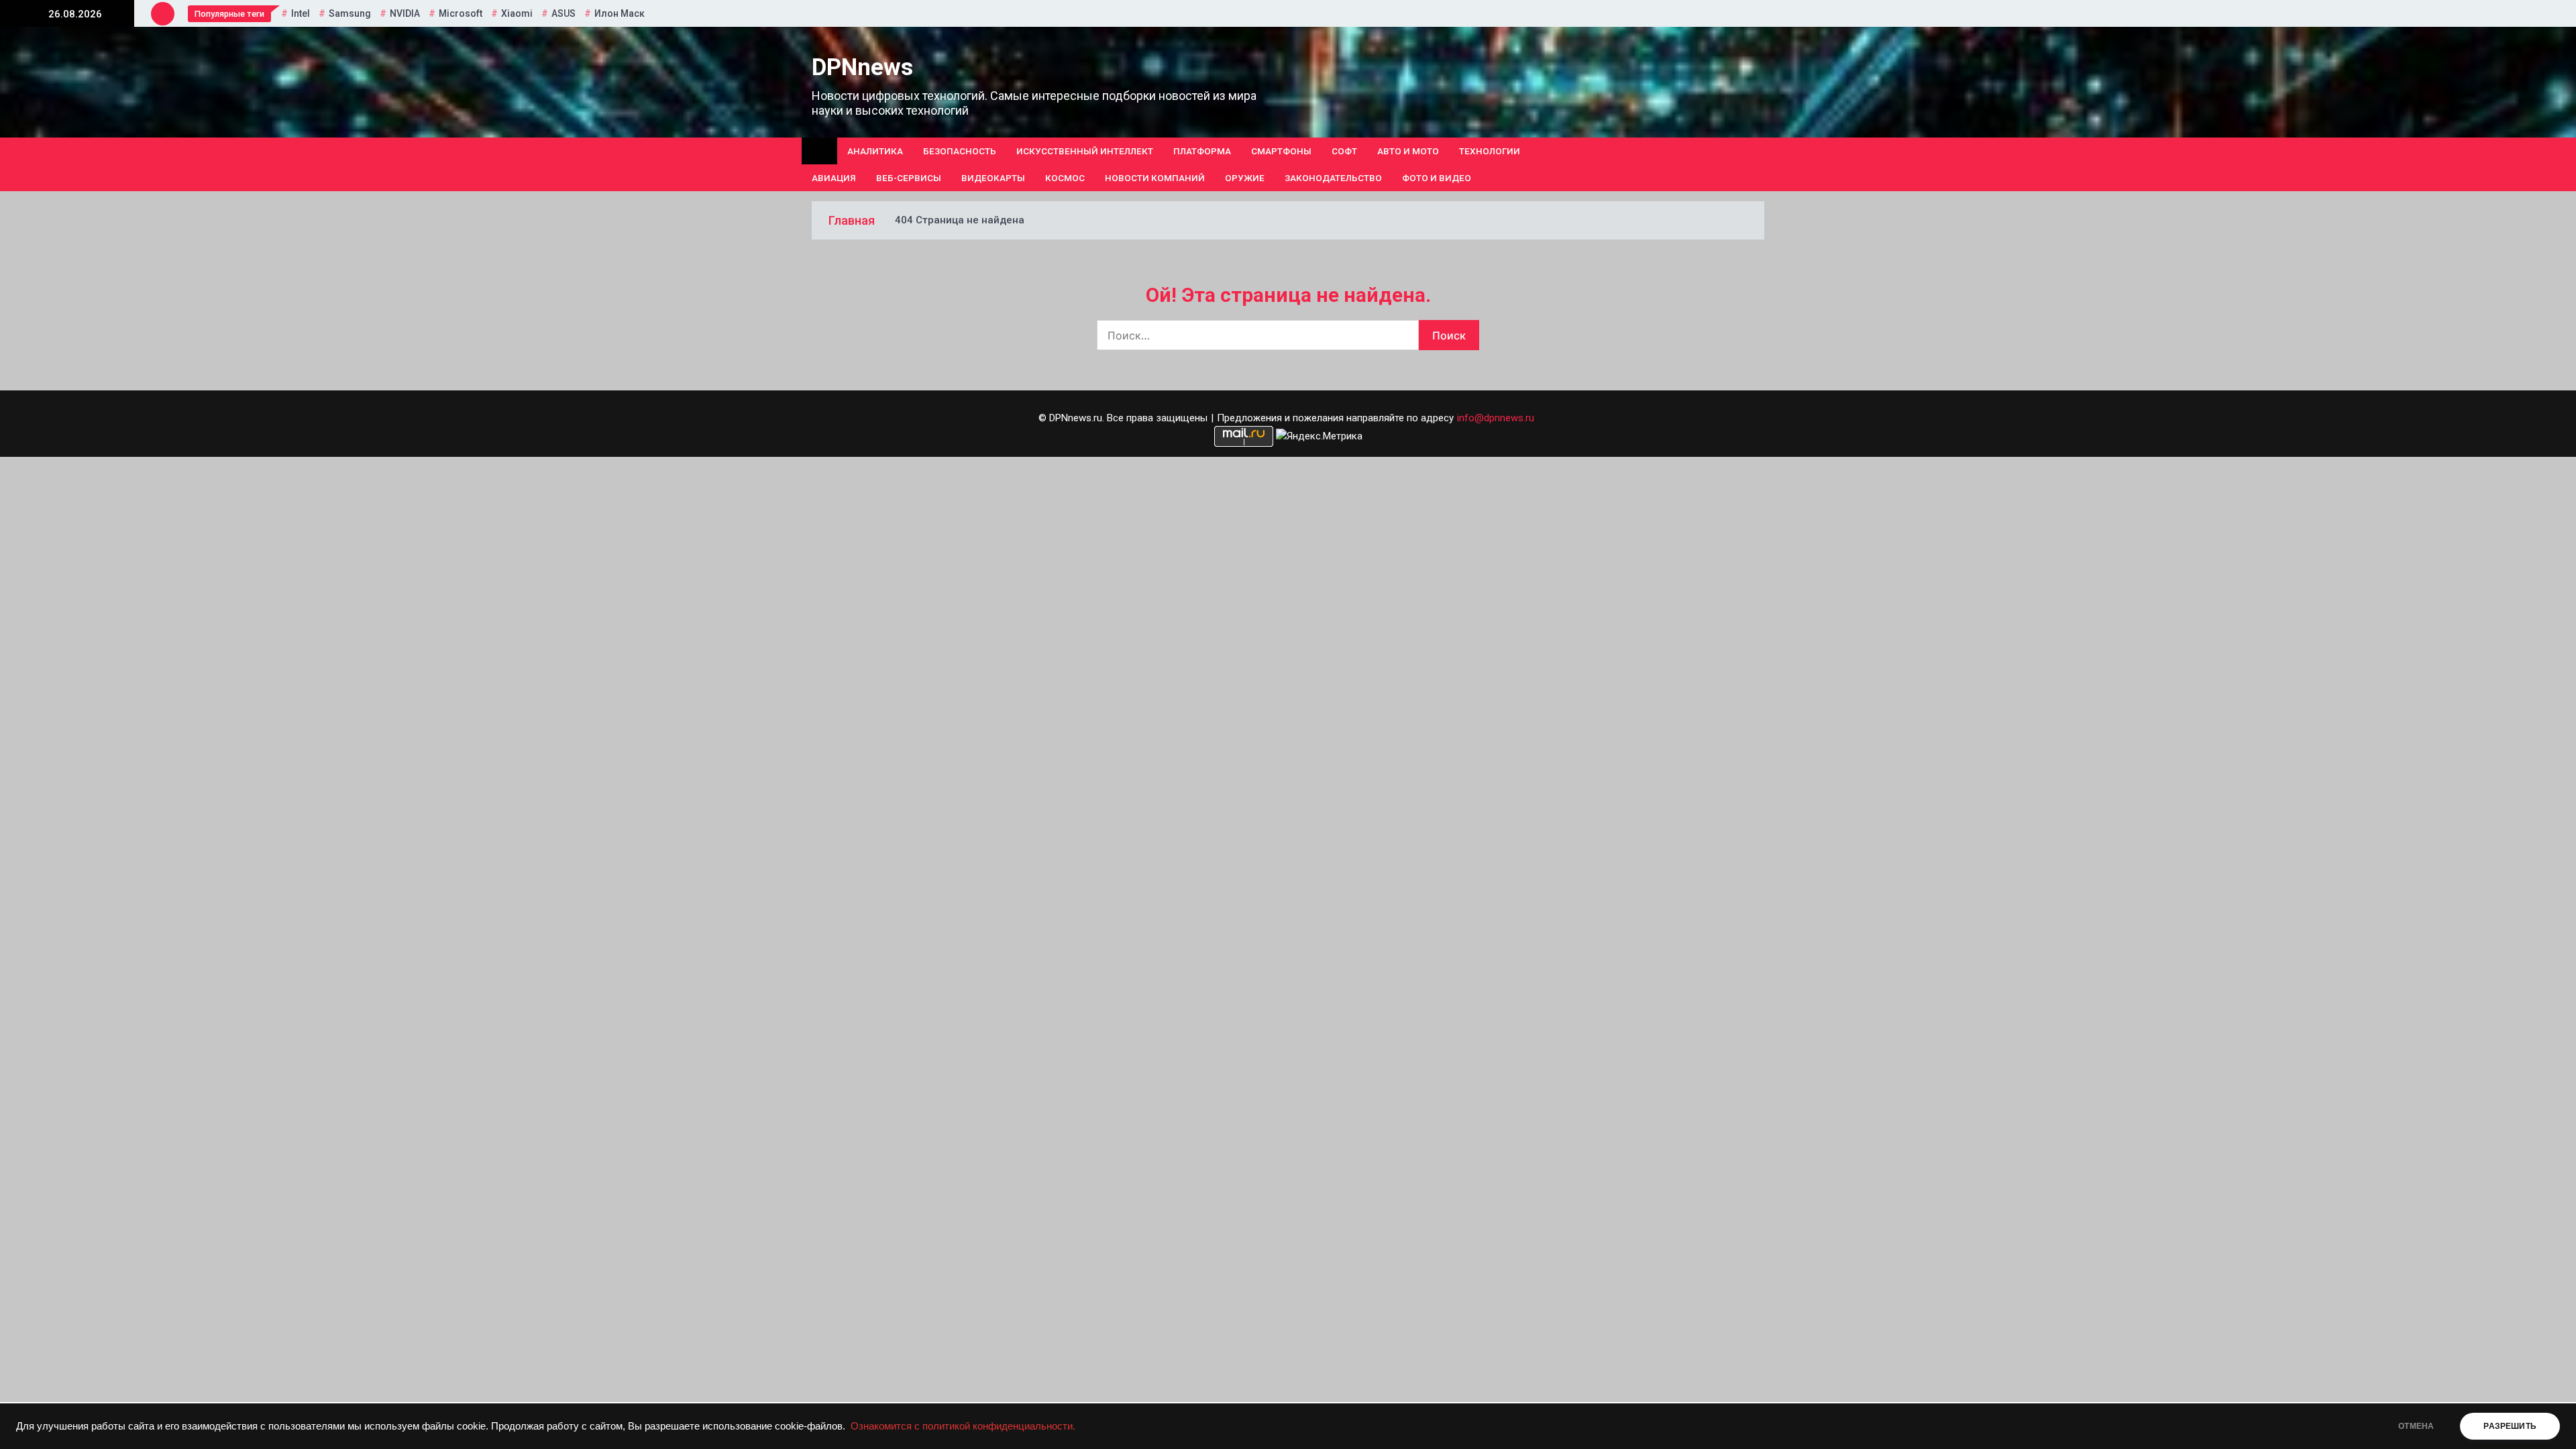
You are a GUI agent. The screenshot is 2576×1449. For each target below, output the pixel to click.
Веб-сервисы (909, 178)
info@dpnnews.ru (1496, 418)
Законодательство (1333, 178)
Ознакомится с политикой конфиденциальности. (963, 1426)
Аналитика (875, 151)
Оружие (1245, 178)
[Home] (819, 151)
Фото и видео (1437, 178)
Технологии (1490, 151)
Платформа (1202, 151)
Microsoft (461, 13)
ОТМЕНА (2416, 1426)
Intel (301, 13)
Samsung (350, 13)
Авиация (834, 178)
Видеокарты (993, 178)
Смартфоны (1281, 151)
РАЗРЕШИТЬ (2510, 1426)
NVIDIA (405, 13)
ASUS (563, 13)
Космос (1065, 178)
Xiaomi (517, 13)
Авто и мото (1408, 151)
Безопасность (960, 151)
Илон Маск (620, 13)
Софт (1344, 151)
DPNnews (862, 67)
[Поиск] (1759, 164)
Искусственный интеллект (1085, 151)
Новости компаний (1155, 178)
